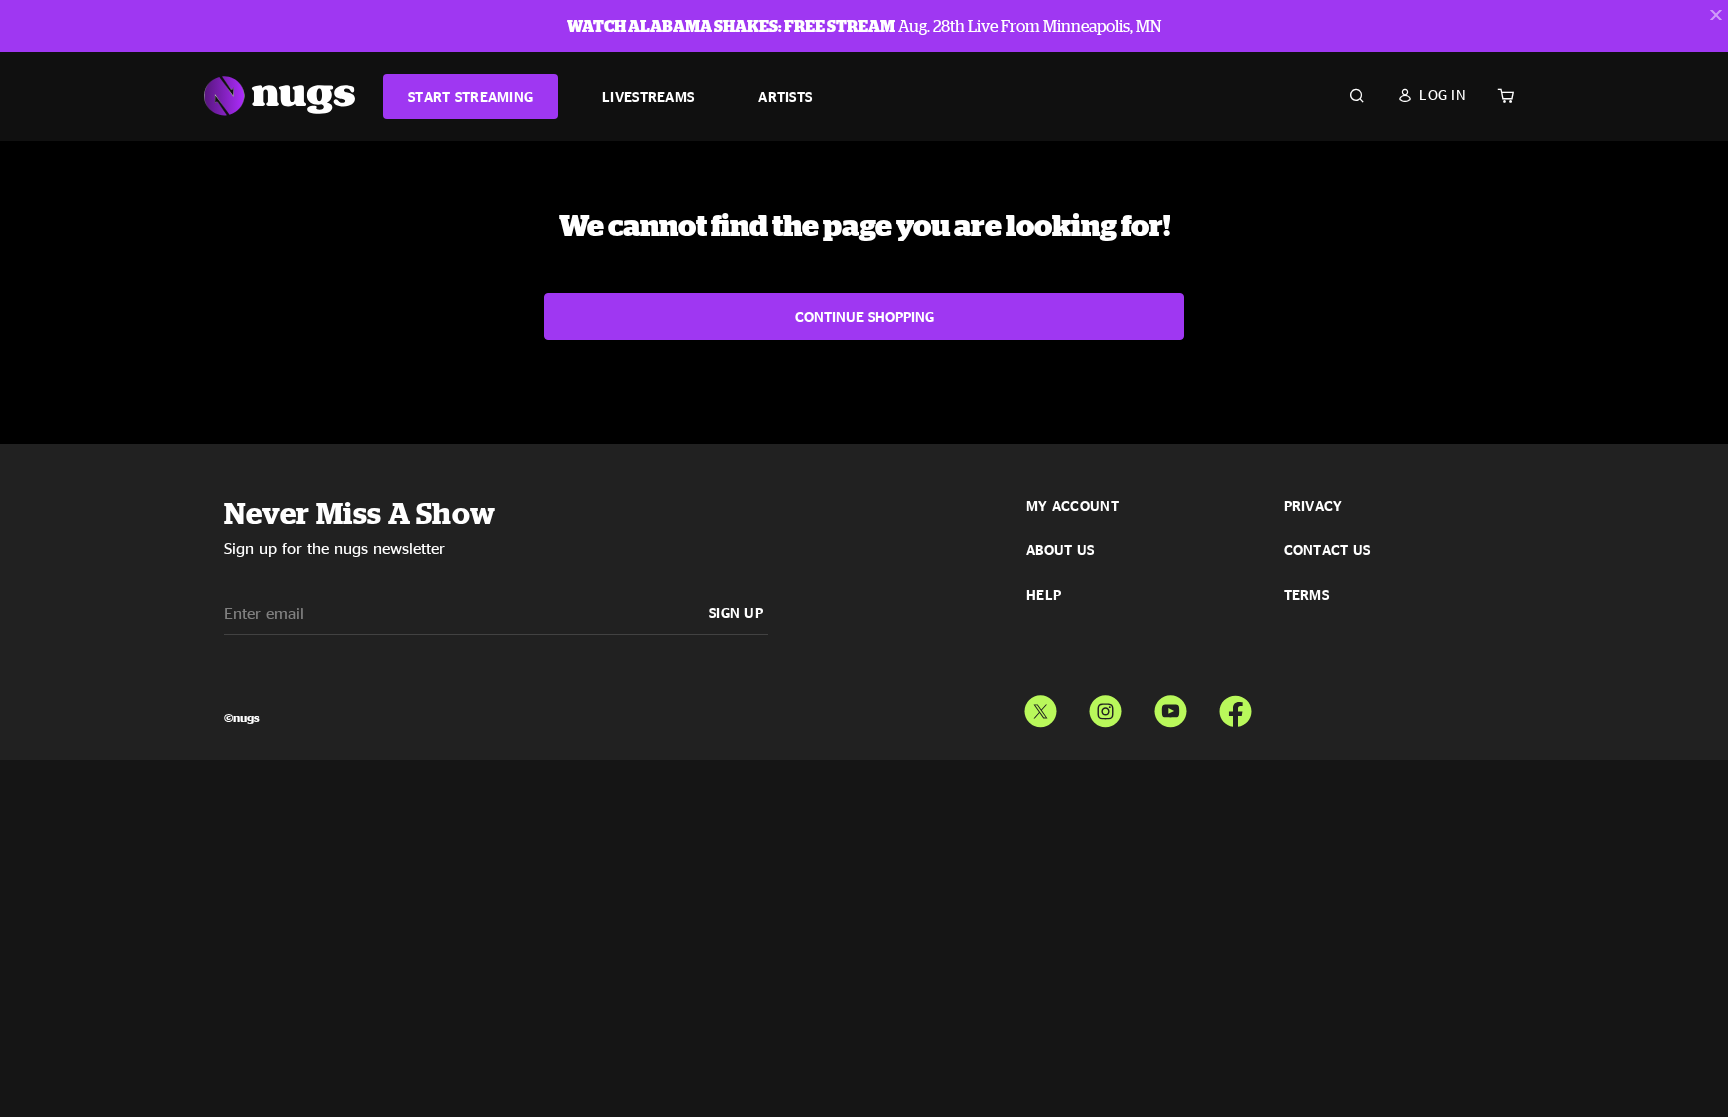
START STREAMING (470, 96)
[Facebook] (1235, 707)
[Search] (1357, 96)
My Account (1072, 506)
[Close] (1716, 15)
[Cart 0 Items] (1506, 96)
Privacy (1313, 506)
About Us (1060, 550)
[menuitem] (470, 96)
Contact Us (1327, 550)
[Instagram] (1105, 707)
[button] (1431, 95)
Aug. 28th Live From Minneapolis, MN (864, 26)
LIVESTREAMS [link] (648, 96)
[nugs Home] (279, 96)
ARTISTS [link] (785, 96)
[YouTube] (1170, 707)
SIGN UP (736, 612)
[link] (470, 96)
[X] (1040, 707)
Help (1043, 595)
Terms (1306, 595)
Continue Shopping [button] (864, 316)
